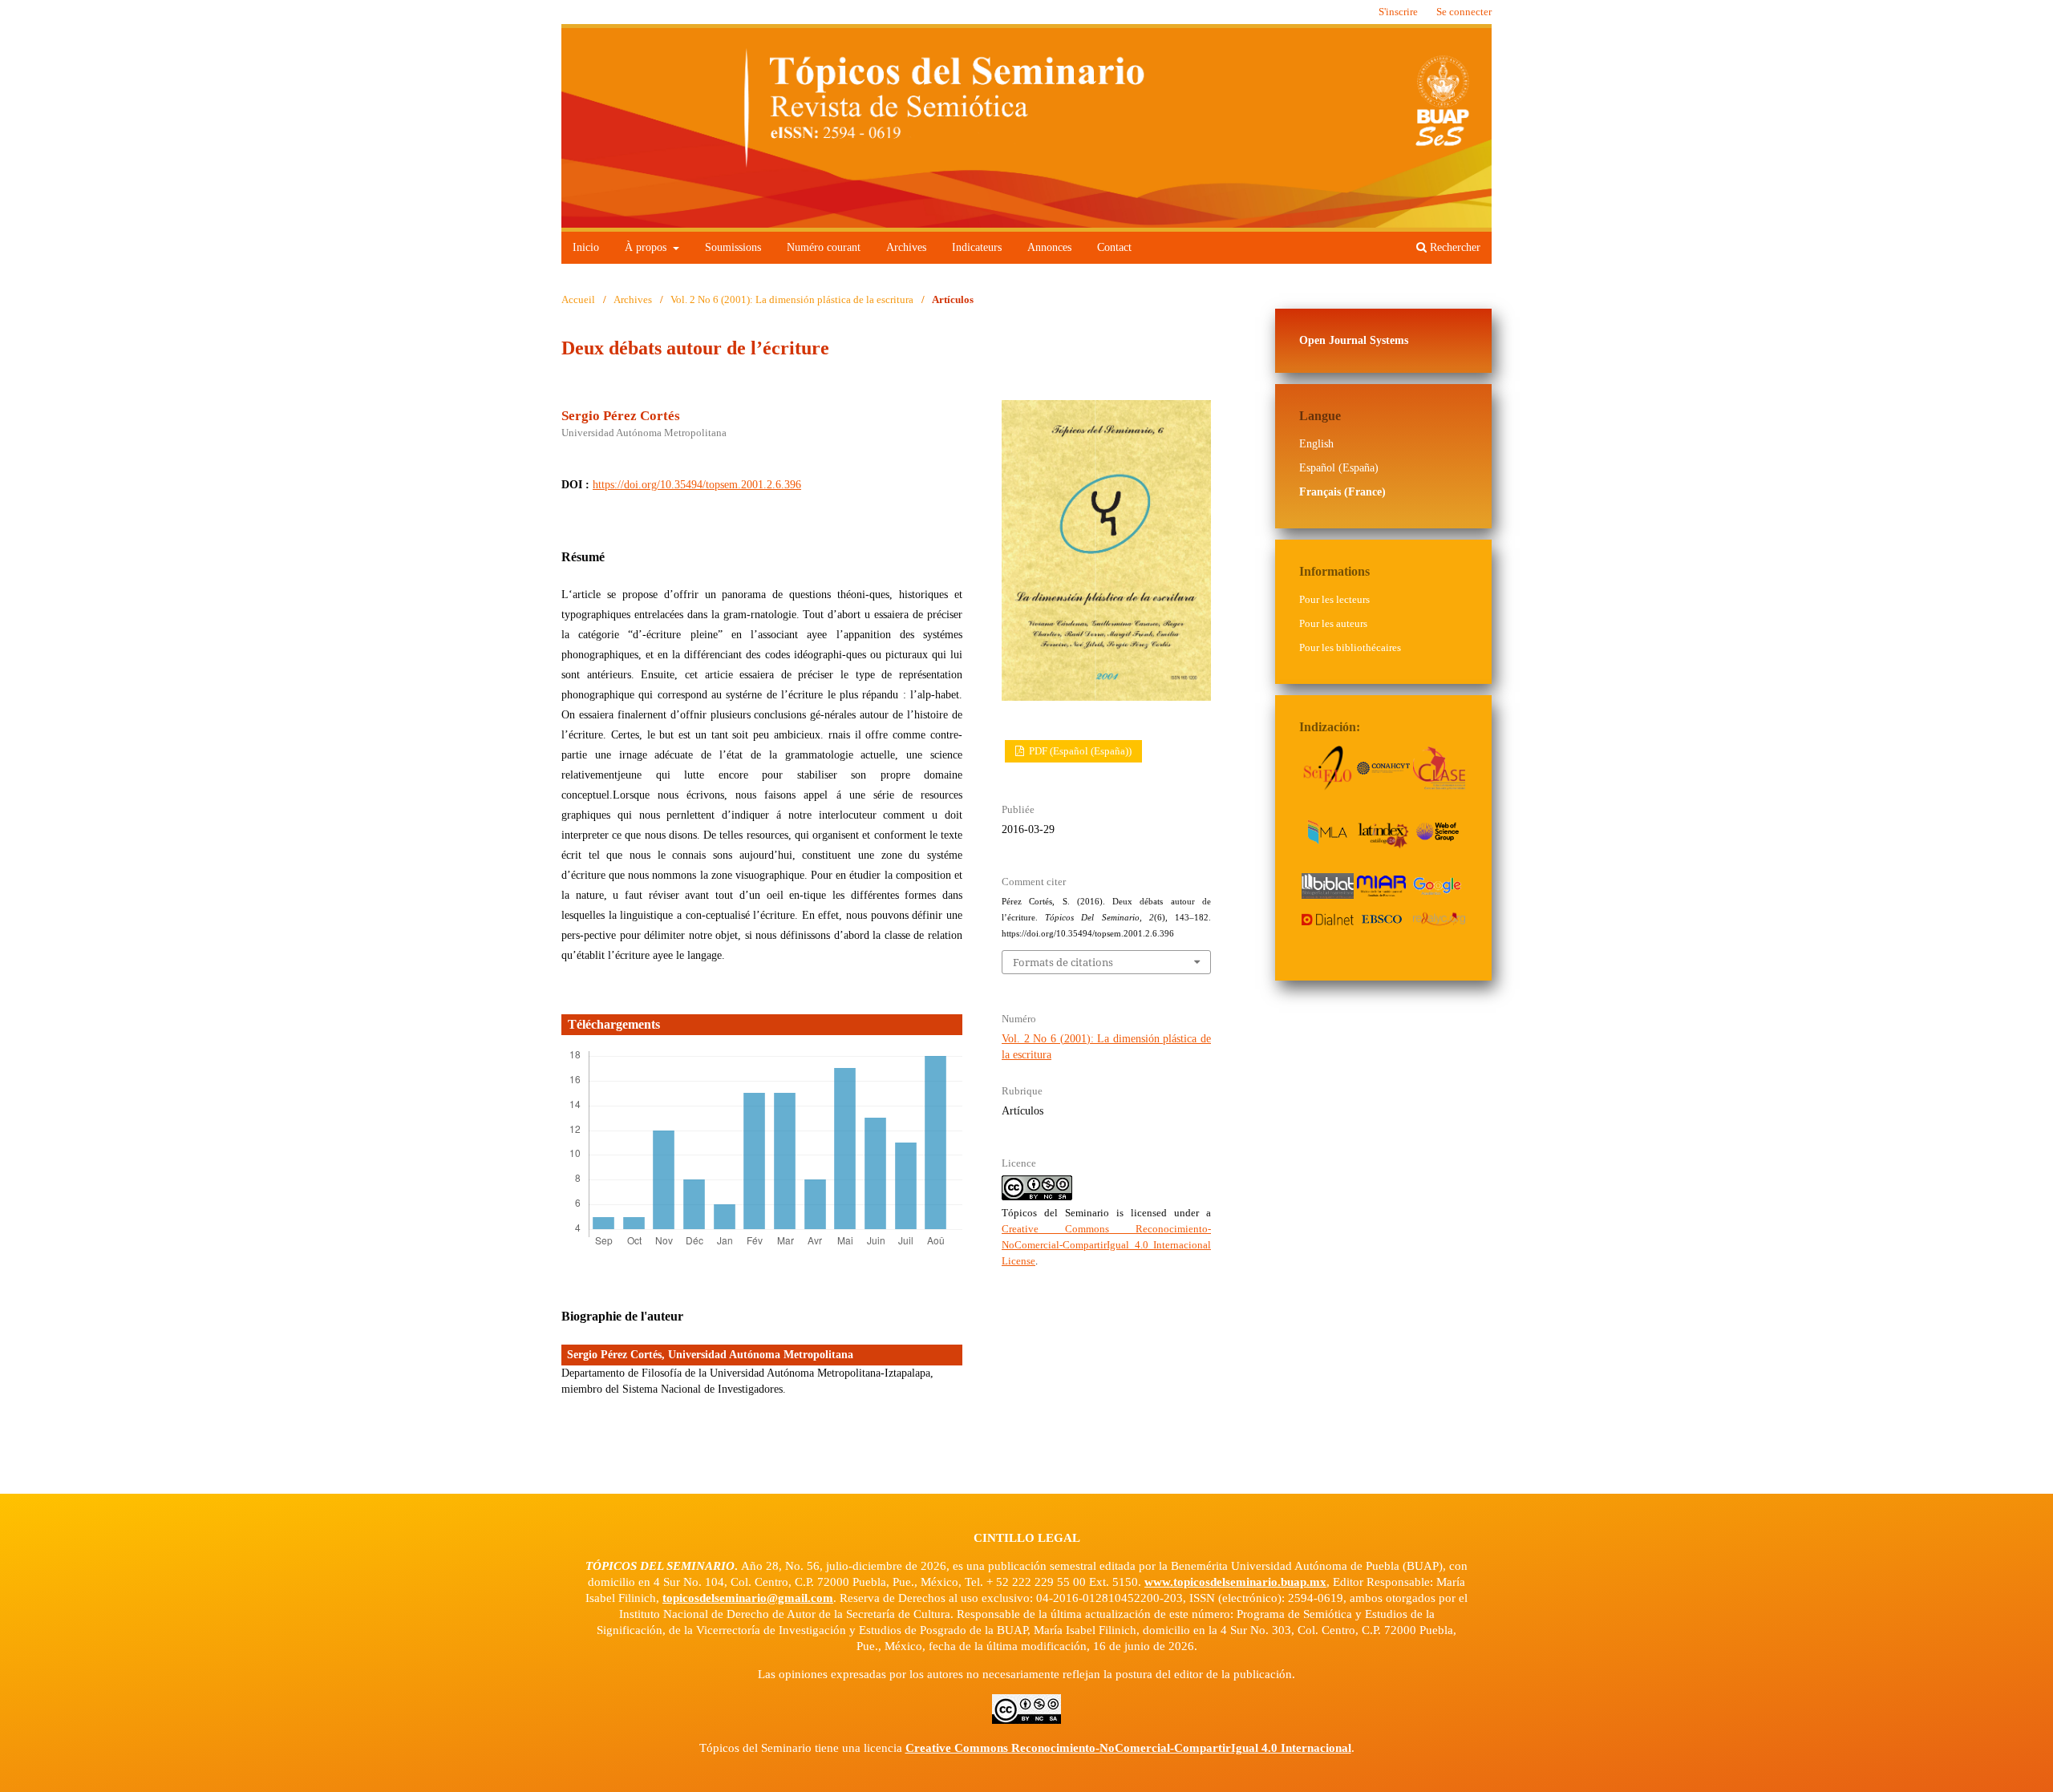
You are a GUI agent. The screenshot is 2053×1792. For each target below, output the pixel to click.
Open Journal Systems (1354, 340)
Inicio (586, 247)
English (1316, 444)
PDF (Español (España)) (1079, 751)
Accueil (578, 299)
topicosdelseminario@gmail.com (748, 1598)
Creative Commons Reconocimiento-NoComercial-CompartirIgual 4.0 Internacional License (1106, 1245)
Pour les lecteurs (1334, 599)
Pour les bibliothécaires (1350, 647)
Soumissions (733, 247)
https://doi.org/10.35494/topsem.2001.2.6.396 (697, 485)
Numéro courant (824, 247)
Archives (906, 247)
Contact (1114, 247)
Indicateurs (977, 247)
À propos (647, 247)
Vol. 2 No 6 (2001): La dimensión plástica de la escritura (792, 299)
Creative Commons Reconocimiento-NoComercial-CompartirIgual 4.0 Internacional (1128, 1748)
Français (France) (1342, 492)
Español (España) (1339, 468)
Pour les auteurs (1333, 623)
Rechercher (1454, 247)
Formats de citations (1063, 962)
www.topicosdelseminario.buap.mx (1235, 1582)
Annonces (1049, 247)
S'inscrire (1398, 12)
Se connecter (1464, 12)
